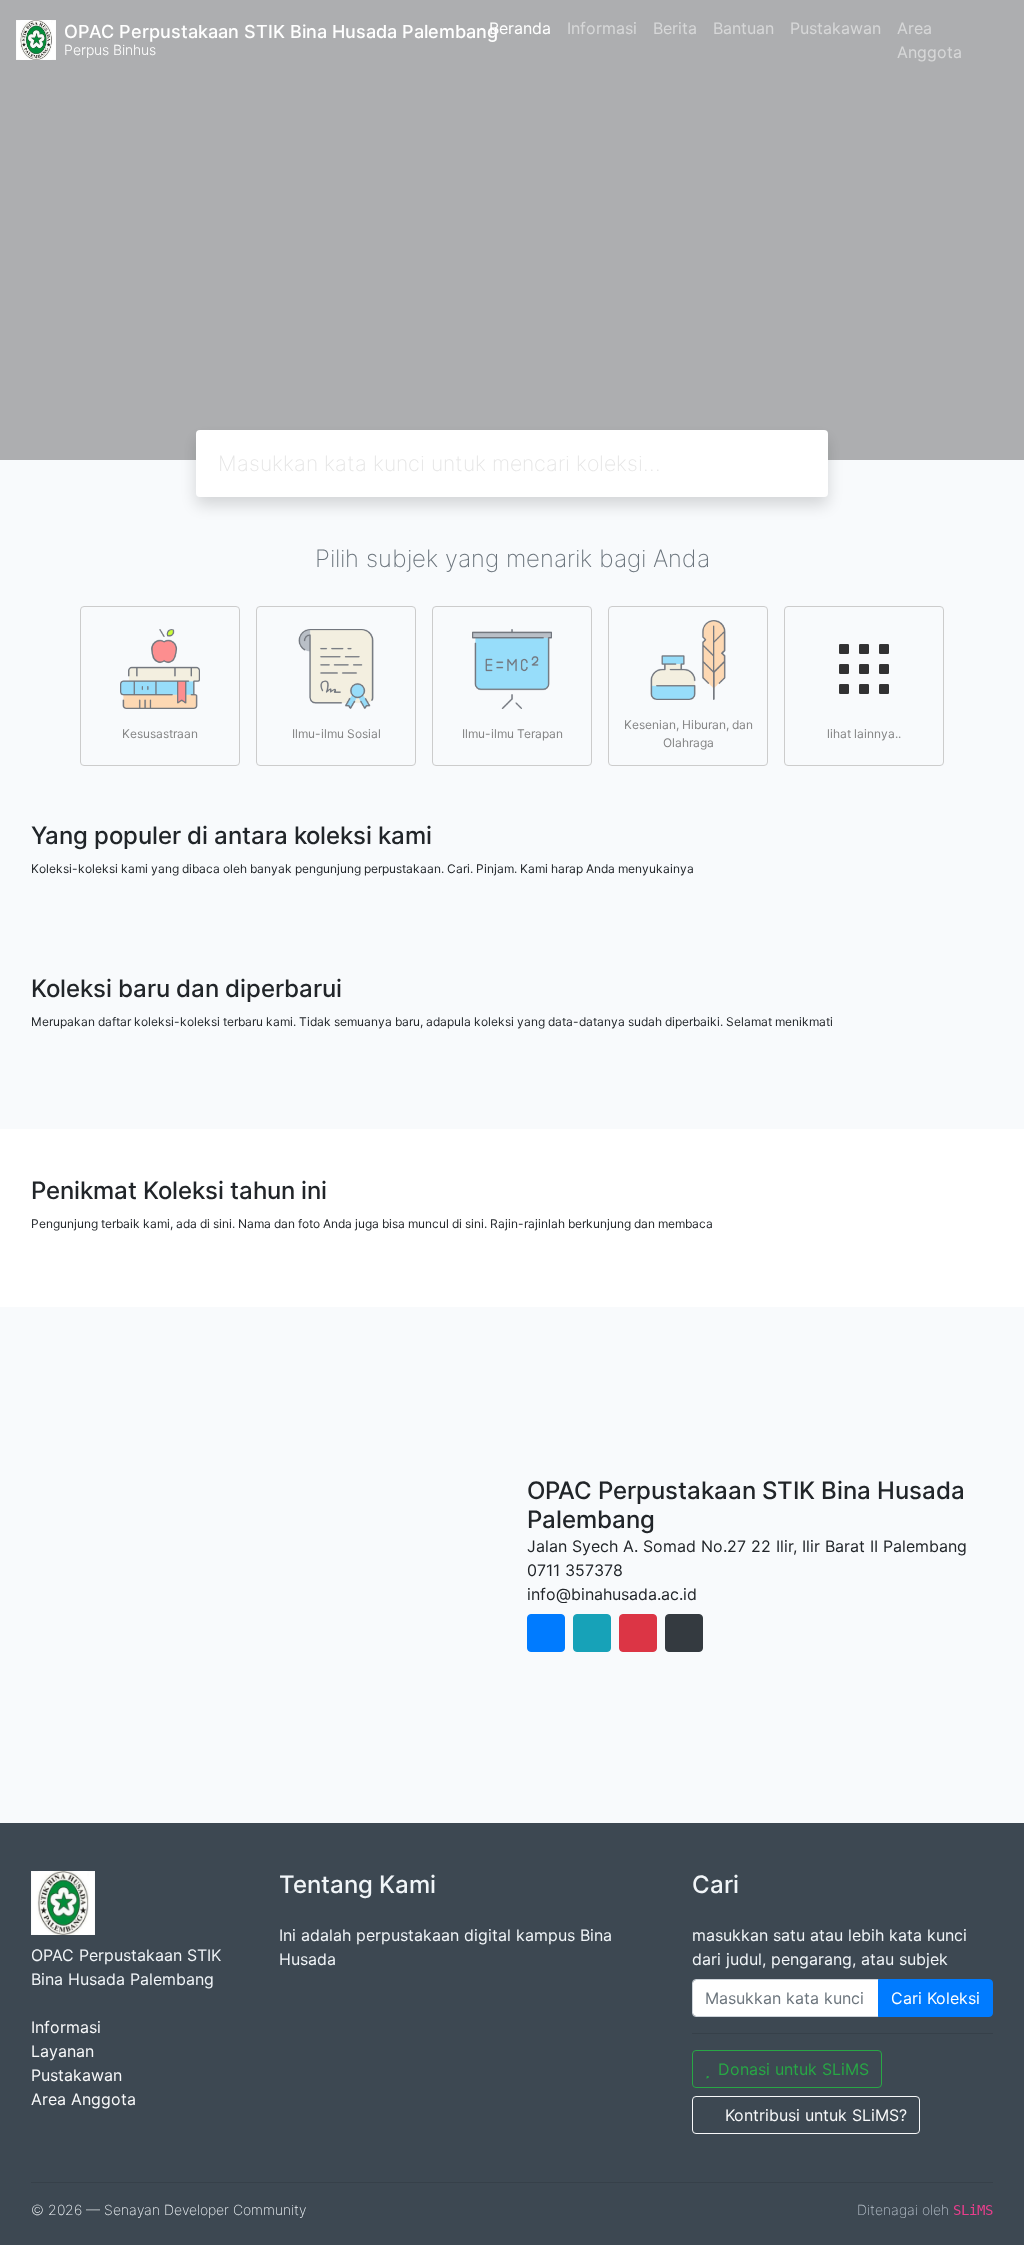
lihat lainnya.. (864, 733)
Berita (675, 28)
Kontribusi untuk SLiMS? (816, 2115)
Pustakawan (835, 28)
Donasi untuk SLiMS (793, 2069)
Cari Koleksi (935, 1998)
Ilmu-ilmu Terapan (512, 733)
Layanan (62, 2051)
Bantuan (743, 28)
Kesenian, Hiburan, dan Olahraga (688, 733)
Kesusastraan (160, 733)
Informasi (602, 28)
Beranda (520, 28)
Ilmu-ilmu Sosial (336, 733)
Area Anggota (929, 40)
